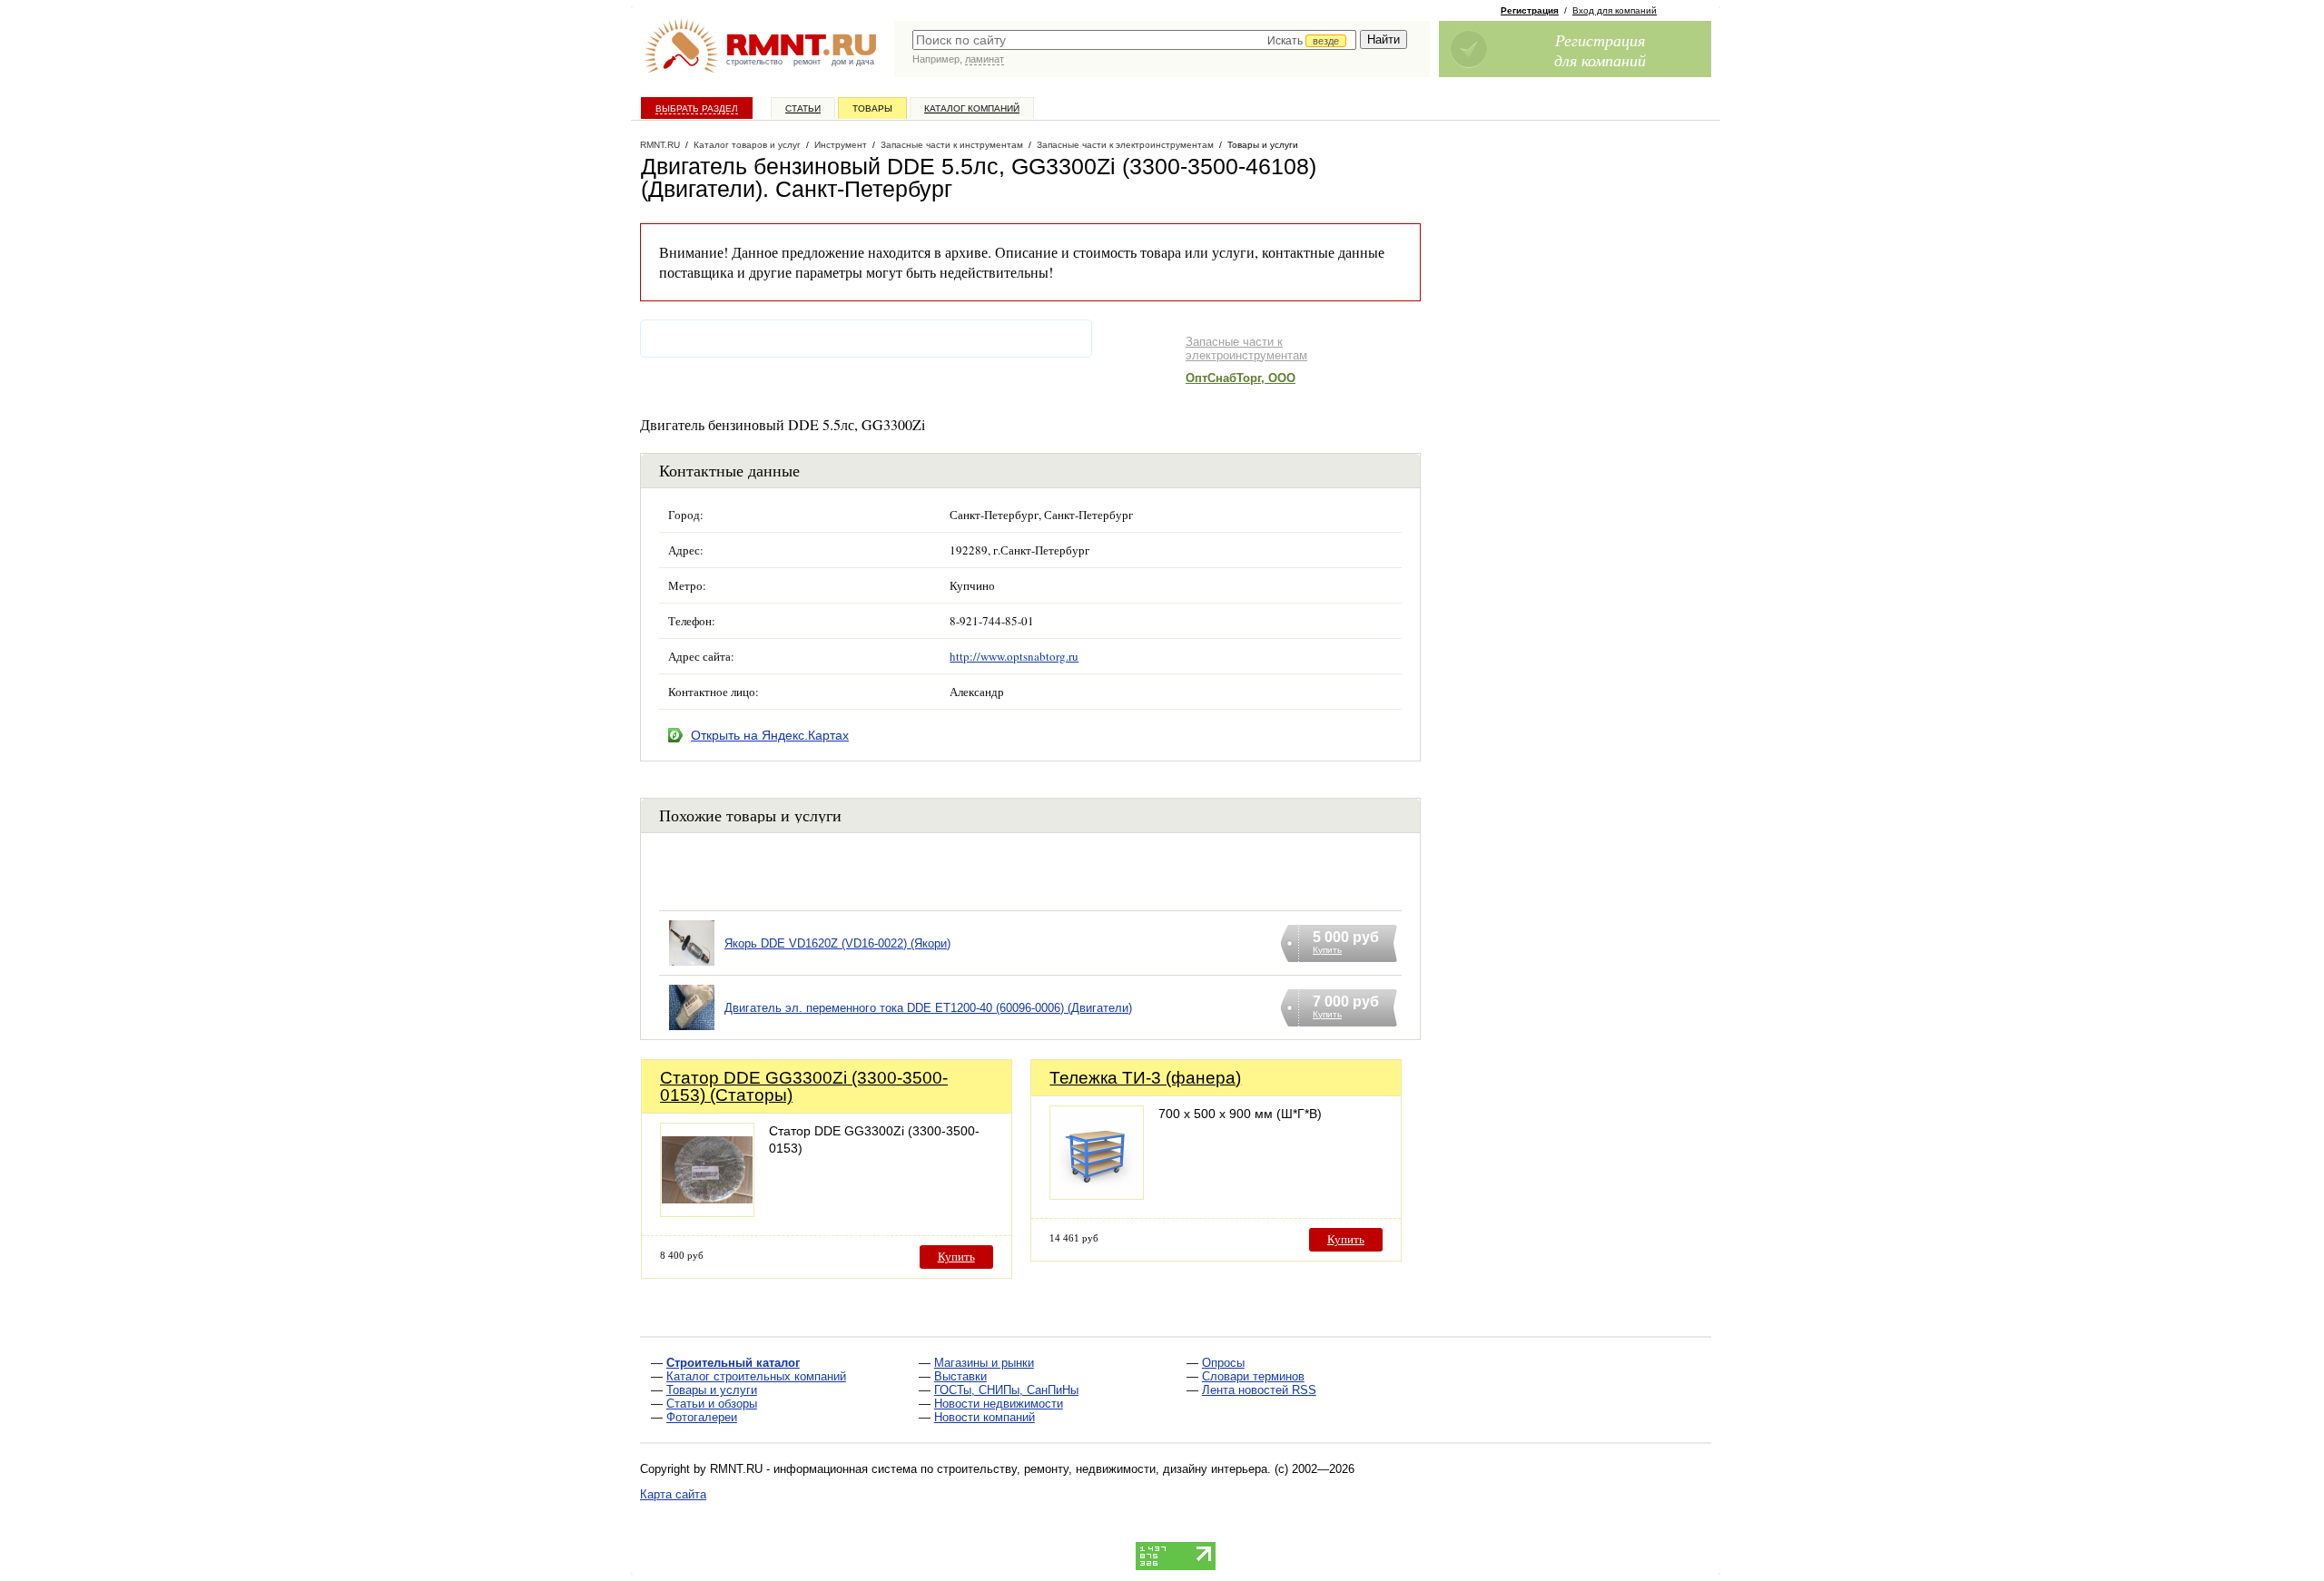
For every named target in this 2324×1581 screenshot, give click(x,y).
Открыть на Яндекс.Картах (770, 735)
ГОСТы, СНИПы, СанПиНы (1006, 1390)
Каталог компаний (972, 108)
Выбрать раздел (697, 108)
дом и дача (853, 62)
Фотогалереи (702, 1417)
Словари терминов (1253, 1376)
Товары (872, 108)
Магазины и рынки (984, 1363)
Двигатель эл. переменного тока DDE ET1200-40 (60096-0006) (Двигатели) (928, 1008)
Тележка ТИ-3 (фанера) (1145, 1078)
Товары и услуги (712, 1390)
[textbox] (1134, 40)
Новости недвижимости (999, 1404)
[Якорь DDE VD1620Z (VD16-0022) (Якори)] (692, 966)
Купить (956, 1257)
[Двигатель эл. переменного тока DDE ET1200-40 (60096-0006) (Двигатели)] (692, 1031)
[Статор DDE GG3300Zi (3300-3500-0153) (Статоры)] (707, 1212)
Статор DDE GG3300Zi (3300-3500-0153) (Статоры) (804, 1086)
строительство (754, 62)
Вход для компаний (1615, 10)
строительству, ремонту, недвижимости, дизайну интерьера (1102, 1469)
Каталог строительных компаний (756, 1376)
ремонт (807, 62)
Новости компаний (985, 1417)
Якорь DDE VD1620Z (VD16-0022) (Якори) (837, 943)
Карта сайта (673, 1494)
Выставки (960, 1376)
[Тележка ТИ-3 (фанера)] (1097, 1195)
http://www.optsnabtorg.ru (1014, 656)
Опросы (1223, 1363)
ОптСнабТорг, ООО (1241, 378)
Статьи (803, 108)
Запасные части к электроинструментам (1246, 349)
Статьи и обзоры (712, 1404)
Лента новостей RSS (1259, 1390)
